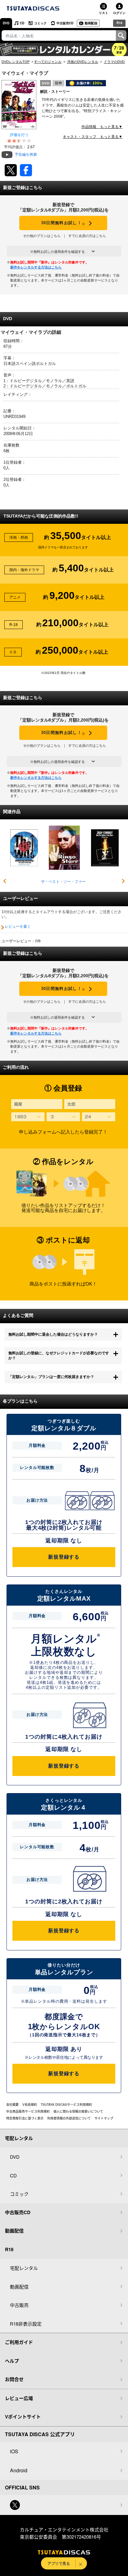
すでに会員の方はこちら (87, 236)
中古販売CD (65, 23)
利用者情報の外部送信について (69, 2118)
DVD (6, 23)
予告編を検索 (26, 154)
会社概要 (12, 2105)
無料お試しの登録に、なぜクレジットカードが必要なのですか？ (59, 1356)
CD (22, 23)
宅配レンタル (24, 2268)
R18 (119, 23)
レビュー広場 (19, 2398)
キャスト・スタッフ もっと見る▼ (93, 137)
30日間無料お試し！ (63, 223)
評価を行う (19, 135)
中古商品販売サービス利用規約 (28, 2111)
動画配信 (91, 23)
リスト (103, 13)
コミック (40, 23)
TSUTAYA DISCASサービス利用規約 (66, 2105)
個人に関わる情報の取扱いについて (78, 2111)
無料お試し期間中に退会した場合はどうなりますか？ (53, 1334)
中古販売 (19, 2305)
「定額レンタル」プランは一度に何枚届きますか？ (51, 1377)
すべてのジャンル (48, 62)
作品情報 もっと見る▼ (102, 127)
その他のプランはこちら (42, 236)
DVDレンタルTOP (16, 62)
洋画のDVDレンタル (83, 62)
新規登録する (64, 1557)
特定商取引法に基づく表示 (25, 2118)
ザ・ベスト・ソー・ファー (63, 882)
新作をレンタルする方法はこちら (36, 267)
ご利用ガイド (19, 2342)
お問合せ (14, 2379)
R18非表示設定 (26, 2324)
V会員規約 (30, 2105)
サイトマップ (104, 2118)
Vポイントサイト (23, 2417)
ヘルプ (12, 2361)
